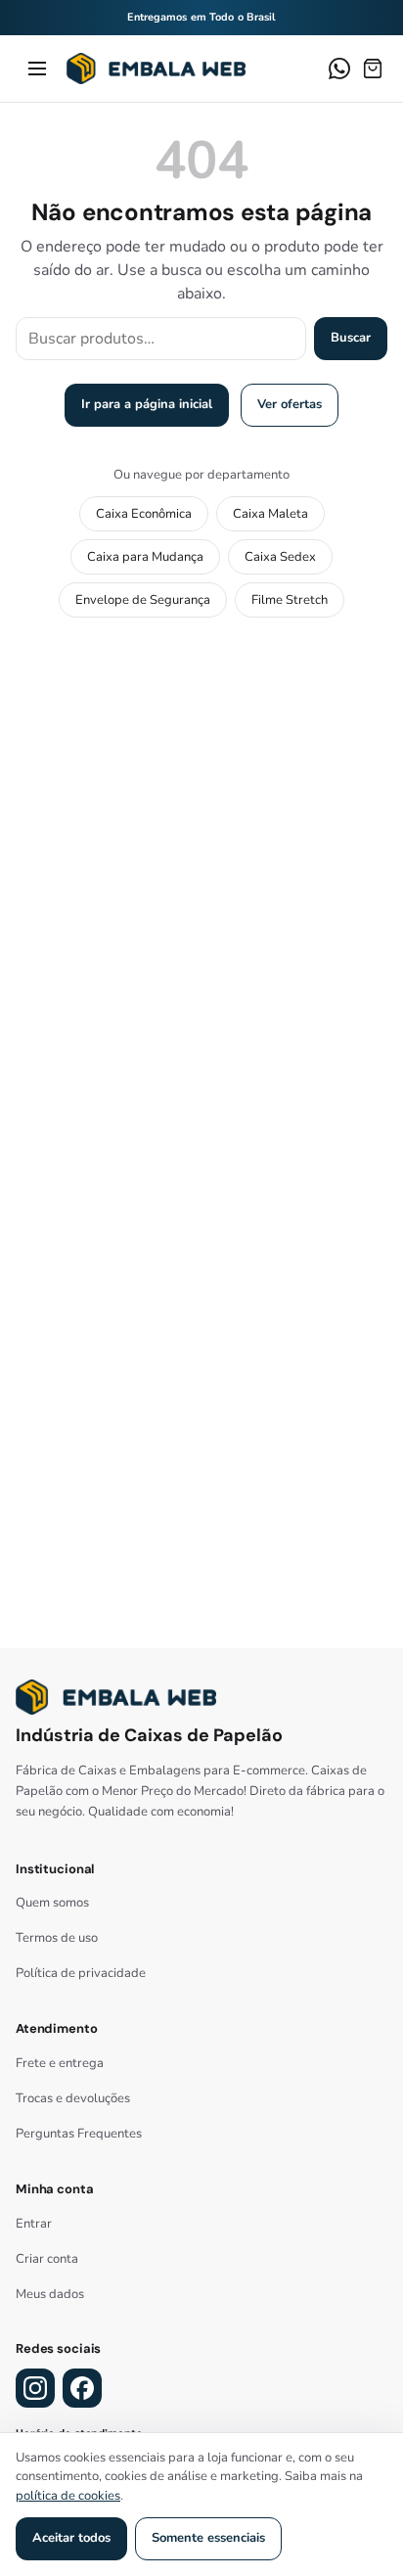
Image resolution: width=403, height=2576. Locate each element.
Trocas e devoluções (73, 2098)
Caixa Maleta (270, 514)
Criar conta (47, 2259)
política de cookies (68, 2496)
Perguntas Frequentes (79, 2134)
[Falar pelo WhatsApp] (339, 69)
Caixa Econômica (144, 514)
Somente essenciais (208, 2538)
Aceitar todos (71, 2538)
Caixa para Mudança (145, 557)
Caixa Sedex (280, 557)
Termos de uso (57, 1938)
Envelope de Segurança (143, 600)
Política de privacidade (81, 1973)
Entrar (34, 2224)
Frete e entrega (60, 2063)
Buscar (351, 338)
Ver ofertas (290, 404)
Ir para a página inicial (147, 404)
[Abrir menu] (37, 69)
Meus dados (50, 2294)
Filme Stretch (290, 600)
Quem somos (52, 1903)
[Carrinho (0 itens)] (373, 69)
